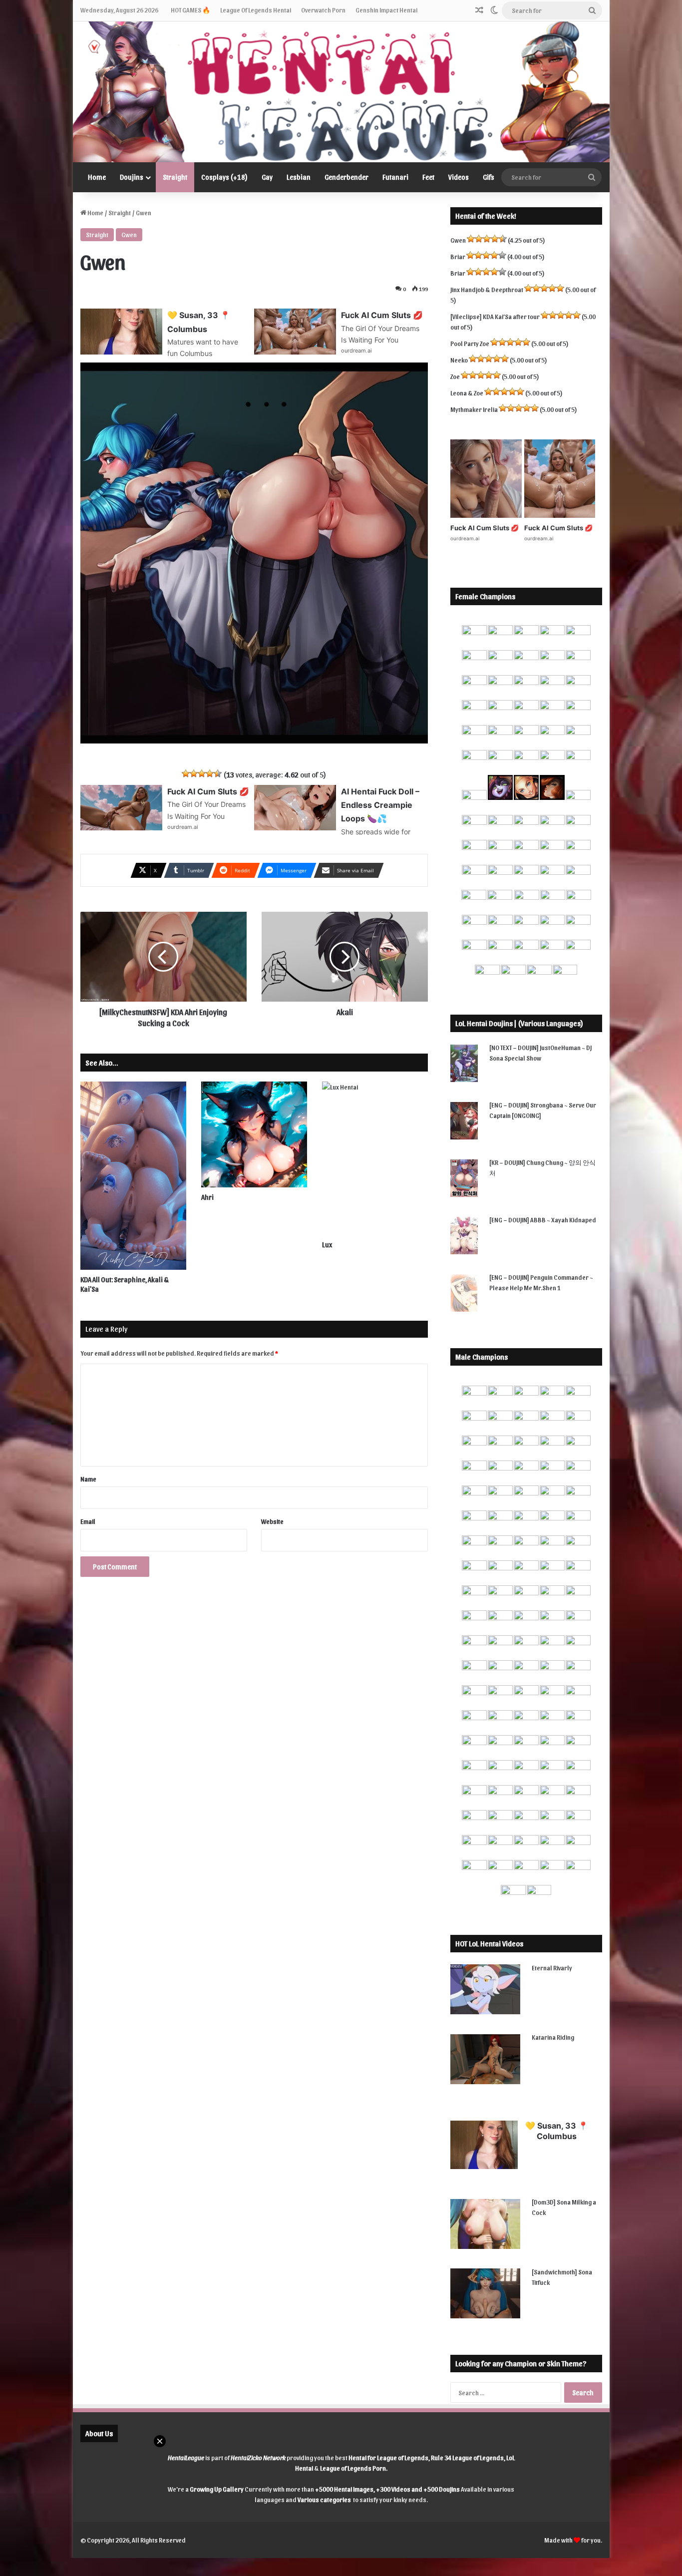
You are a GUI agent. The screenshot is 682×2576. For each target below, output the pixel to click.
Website (272, 1521)
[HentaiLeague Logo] (341, 92)
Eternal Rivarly (552, 1968)
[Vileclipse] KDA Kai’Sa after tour (495, 316)
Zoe (455, 376)
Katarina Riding (553, 2037)
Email (88, 1521)
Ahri (207, 1197)
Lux (327, 1245)
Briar (458, 256)
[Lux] (375, 1158)
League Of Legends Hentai (256, 10)
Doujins (132, 177)
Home (97, 177)
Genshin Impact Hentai (386, 10)
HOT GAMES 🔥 (190, 10)
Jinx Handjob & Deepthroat (487, 289)
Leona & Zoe (467, 393)
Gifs (489, 177)
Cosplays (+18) (224, 177)
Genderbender (346, 177)
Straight (175, 177)
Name (88, 1479)
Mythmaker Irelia (474, 409)
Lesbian (299, 177)
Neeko (459, 360)
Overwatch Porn (323, 10)
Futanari (395, 177)
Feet (428, 177)
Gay (267, 177)
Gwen (129, 234)
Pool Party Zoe (470, 343)
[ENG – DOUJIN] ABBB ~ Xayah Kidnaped (543, 1220)
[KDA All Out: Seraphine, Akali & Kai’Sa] (133, 1176)
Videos (459, 177)
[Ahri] (254, 1134)
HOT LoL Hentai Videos (489, 1943)
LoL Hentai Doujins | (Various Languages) (519, 1023)
